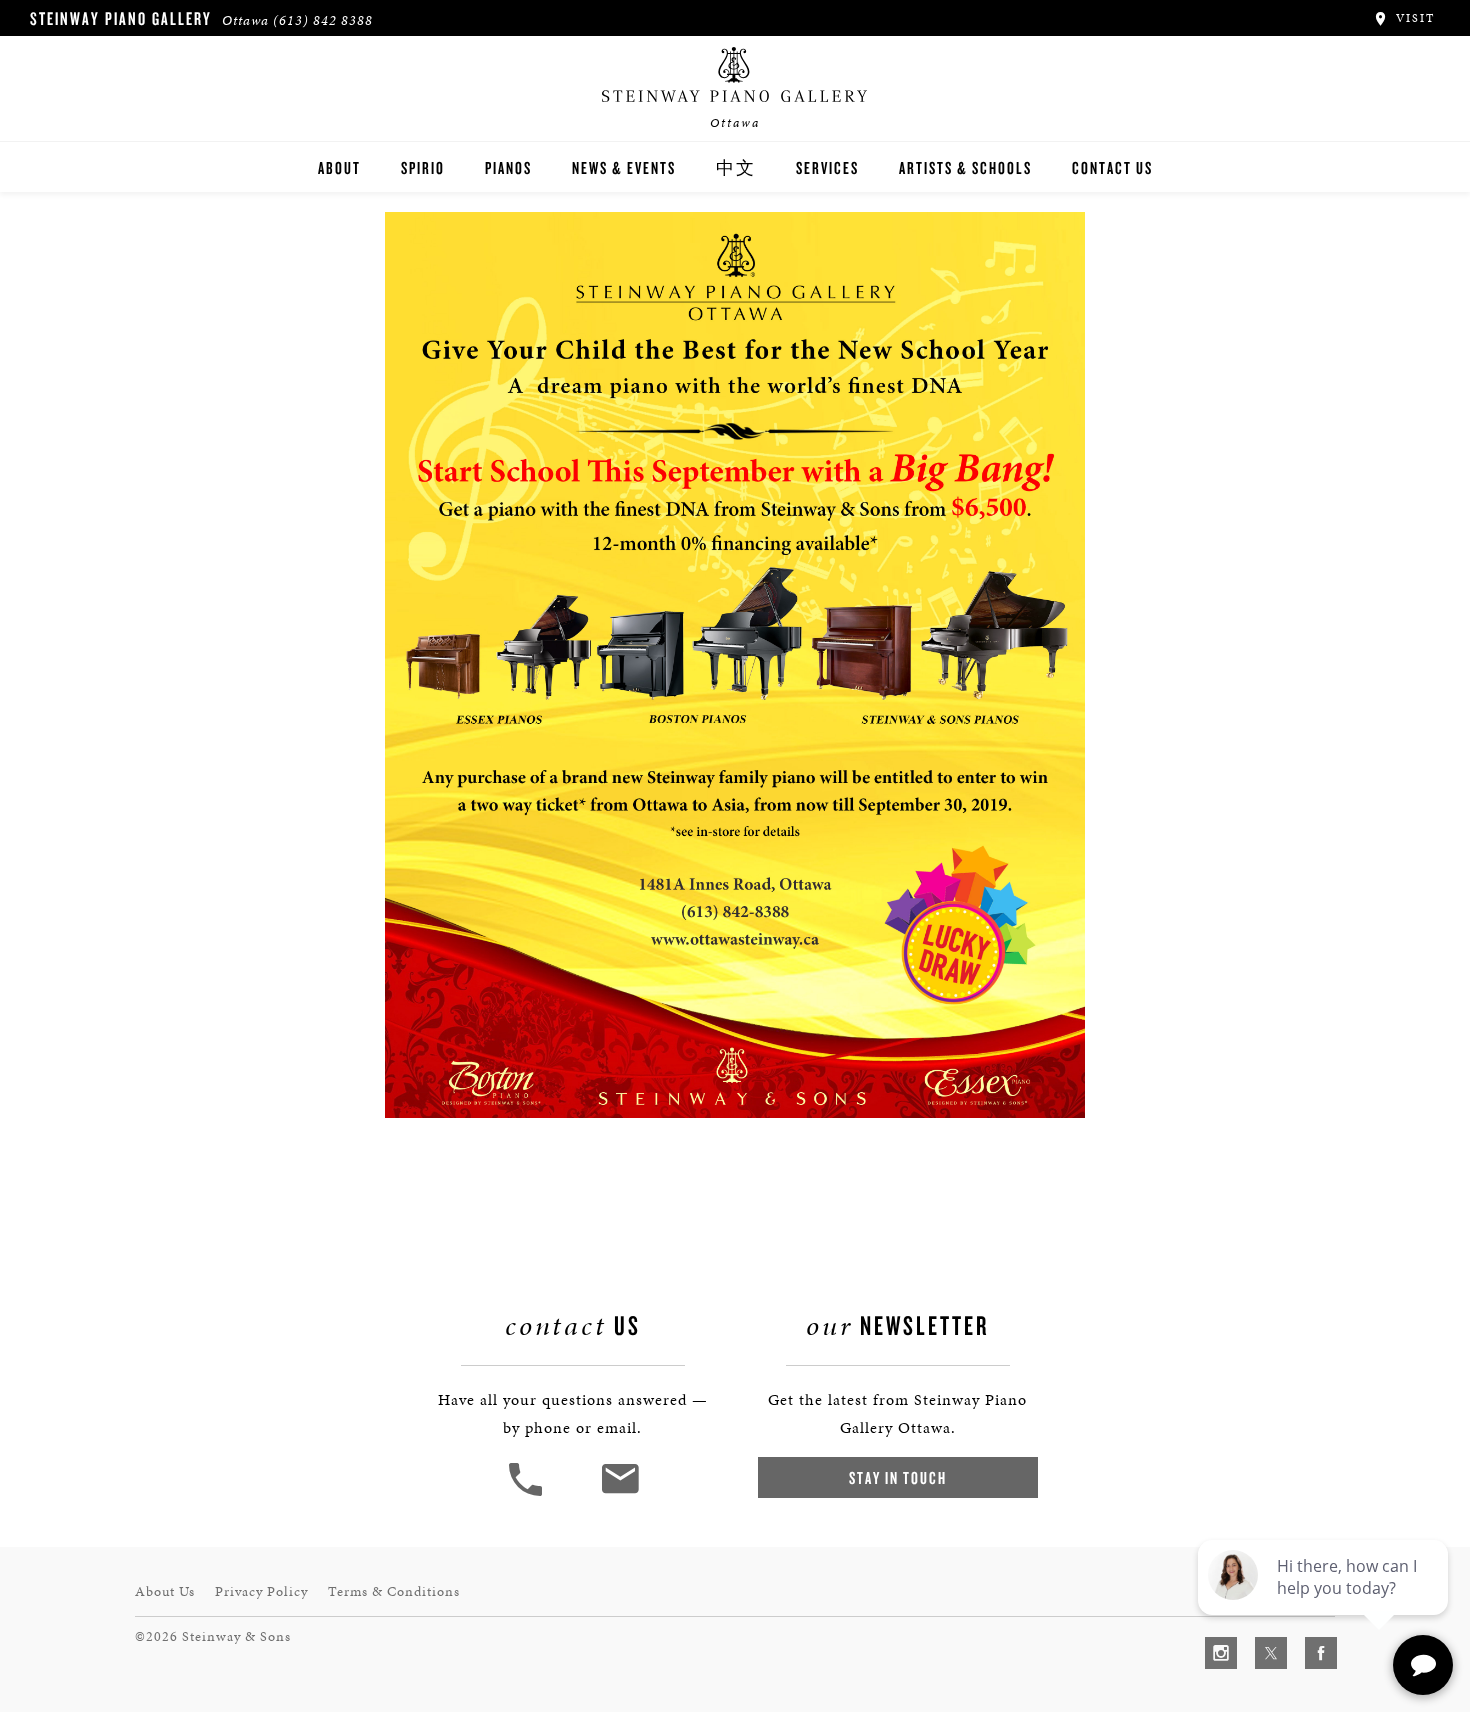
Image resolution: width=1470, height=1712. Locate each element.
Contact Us (1112, 167)
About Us (165, 1591)
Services (827, 167)
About (339, 167)
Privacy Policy (261, 1591)
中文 (736, 167)
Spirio (423, 167)
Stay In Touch (898, 1477)
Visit (1413, 18)
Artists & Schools (965, 167)
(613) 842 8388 (323, 20)
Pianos (508, 167)
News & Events (624, 167)
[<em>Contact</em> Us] (619, 1493)
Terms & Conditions (394, 1591)
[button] (528, 1493)
